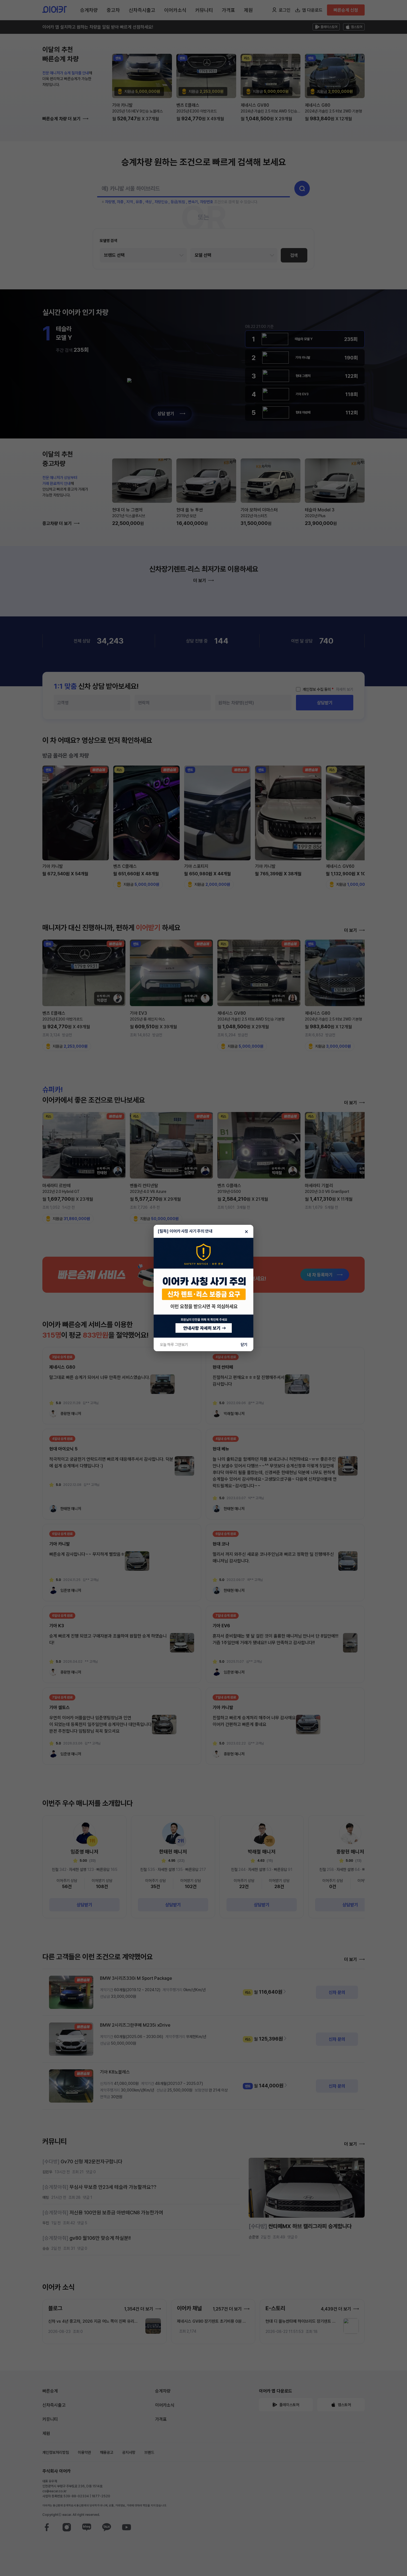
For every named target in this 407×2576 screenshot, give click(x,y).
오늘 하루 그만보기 (174, 1345)
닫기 (244, 1345)
